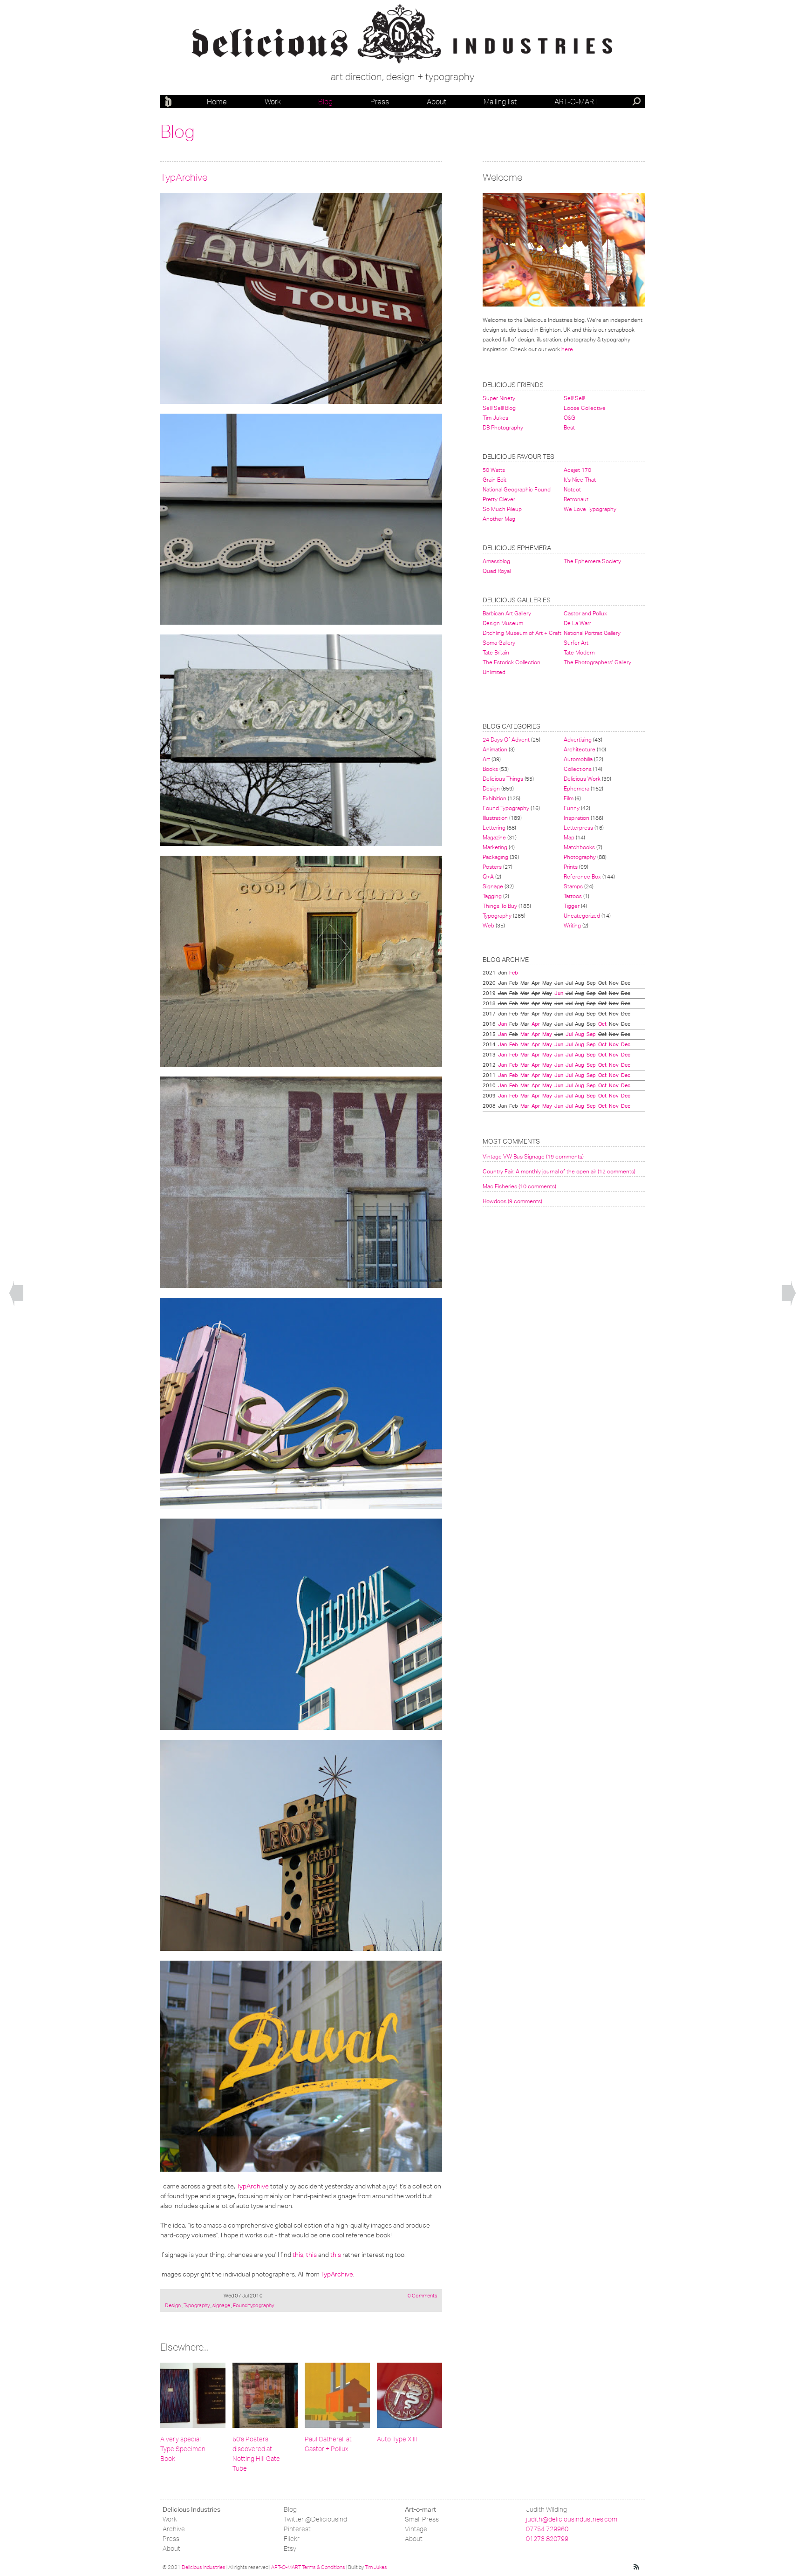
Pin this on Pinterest (169, 202)
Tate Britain (496, 652)
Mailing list (500, 102)
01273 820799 (547, 2539)
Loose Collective (585, 408)
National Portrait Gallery (592, 633)
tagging (492, 896)
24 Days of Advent (506, 739)
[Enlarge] (301, 298)
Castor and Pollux (585, 613)
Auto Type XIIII (397, 2439)
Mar (525, 1034)
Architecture (580, 749)
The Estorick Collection (512, 662)
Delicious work (582, 779)
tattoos (573, 896)
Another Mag (499, 519)
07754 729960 (547, 2529)
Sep (591, 1034)
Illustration (495, 818)
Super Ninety (499, 398)
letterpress (578, 828)
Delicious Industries (170, 102)
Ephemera (576, 788)
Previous (16, 1294)
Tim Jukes (495, 418)
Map (569, 837)
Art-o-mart (576, 102)
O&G (570, 418)
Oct (602, 1024)
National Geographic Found (517, 489)
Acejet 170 (577, 470)
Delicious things (503, 779)
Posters (492, 867)
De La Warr (577, 623)
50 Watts (494, 470)
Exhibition (495, 798)
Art (486, 759)
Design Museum (503, 623)
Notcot (572, 489)
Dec (626, 1044)
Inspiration (576, 818)
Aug (580, 1034)
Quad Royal (497, 571)
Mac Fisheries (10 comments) (519, 1186)
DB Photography (503, 427)
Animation (495, 749)
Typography (197, 2305)
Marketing (495, 847)
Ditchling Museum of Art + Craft (522, 633)
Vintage (416, 2529)
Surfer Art (576, 643)
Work (273, 102)
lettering (494, 828)
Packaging (495, 857)
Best (569, 427)
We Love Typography (590, 509)
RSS (637, 2567)
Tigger (572, 906)
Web (488, 925)
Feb (514, 973)
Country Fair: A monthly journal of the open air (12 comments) (559, 1171)
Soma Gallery (499, 643)
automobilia (578, 759)
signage (221, 2305)
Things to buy (500, 906)
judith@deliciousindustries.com (572, 2519)
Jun (559, 993)
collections (578, 769)
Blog (325, 102)
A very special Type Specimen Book (183, 2449)
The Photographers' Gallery (597, 662)
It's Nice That (580, 480)
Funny (572, 808)
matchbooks (579, 847)
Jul (569, 1034)
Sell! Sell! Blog (499, 408)
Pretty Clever (499, 499)
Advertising (578, 739)
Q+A (488, 876)
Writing (572, 925)
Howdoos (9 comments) (512, 1201)
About (437, 102)
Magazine (494, 837)
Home (217, 102)
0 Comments (422, 2296)
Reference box (582, 876)
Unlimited (494, 672)
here (567, 349)
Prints (571, 867)
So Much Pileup (502, 509)
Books (490, 769)
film (569, 798)
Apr (536, 1024)
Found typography (253, 2305)
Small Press (422, 2519)
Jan (502, 1024)
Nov (614, 1044)
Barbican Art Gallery (507, 613)
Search (637, 102)
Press (380, 102)
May (547, 1034)
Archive (174, 2529)
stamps (573, 886)
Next (789, 1294)
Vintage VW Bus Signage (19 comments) (533, 1156)
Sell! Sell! (574, 398)
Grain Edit (495, 480)
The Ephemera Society (592, 561)
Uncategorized (582, 916)
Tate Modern (579, 652)
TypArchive (184, 177)
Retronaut (576, 499)
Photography (580, 857)
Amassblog (496, 561)
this (298, 2255)
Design (173, 2305)
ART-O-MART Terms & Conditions (308, 2567)
